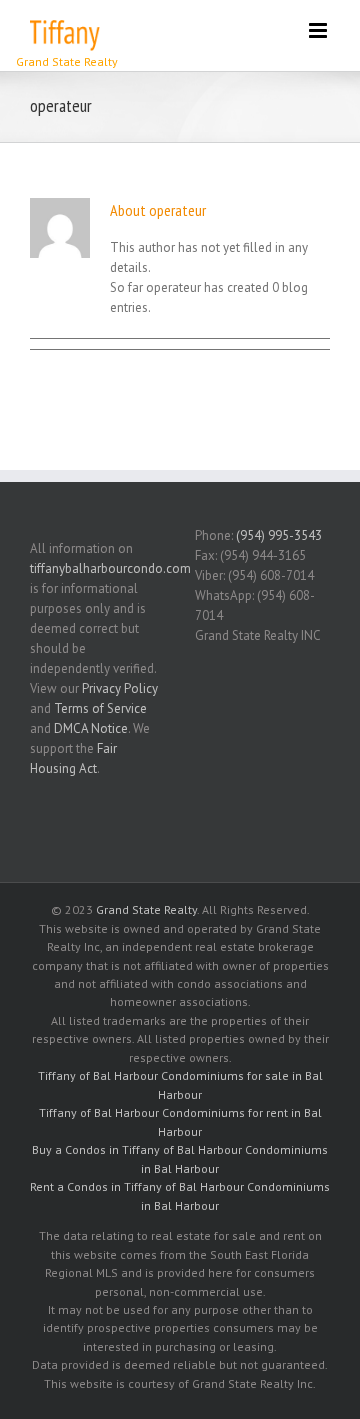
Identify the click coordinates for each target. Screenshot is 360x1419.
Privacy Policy (120, 688)
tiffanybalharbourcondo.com (110, 568)
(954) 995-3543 (279, 535)
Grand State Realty (146, 909)
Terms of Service (100, 708)
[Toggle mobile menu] (319, 30)
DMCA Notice (91, 728)
